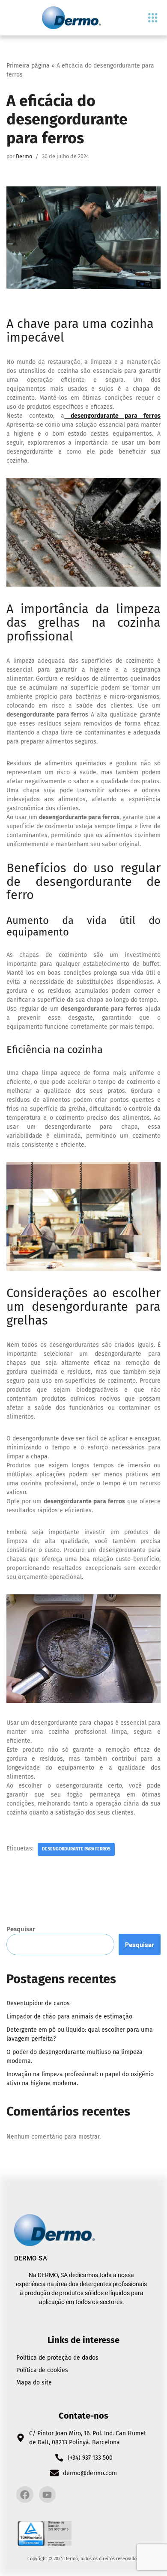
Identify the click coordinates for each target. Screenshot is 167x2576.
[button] (153, 18)
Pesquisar (21, 1929)
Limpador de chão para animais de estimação (69, 2017)
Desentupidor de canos (38, 2003)
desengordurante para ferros (76, 1849)
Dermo (24, 156)
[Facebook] (25, 2495)
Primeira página (28, 66)
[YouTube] (48, 2495)
